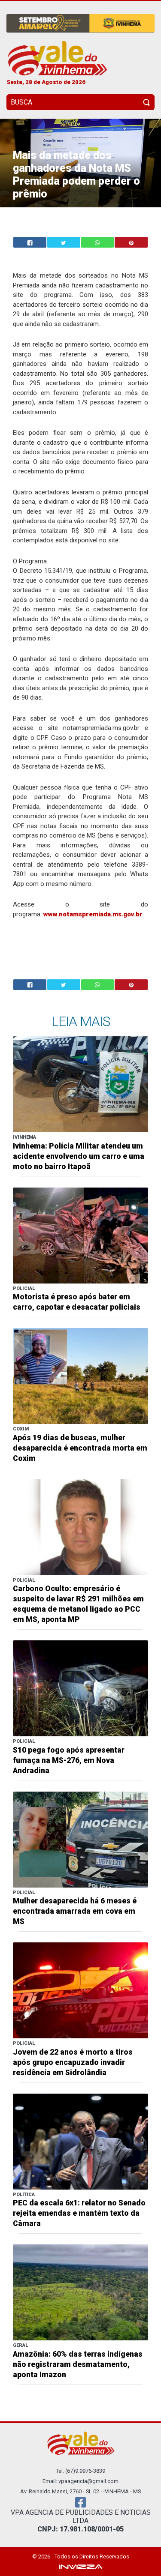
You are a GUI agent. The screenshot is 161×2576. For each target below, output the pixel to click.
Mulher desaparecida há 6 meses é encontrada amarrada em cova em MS (75, 1911)
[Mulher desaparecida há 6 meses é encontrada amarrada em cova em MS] (80, 1839)
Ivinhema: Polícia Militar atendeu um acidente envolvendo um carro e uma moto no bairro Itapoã (79, 1156)
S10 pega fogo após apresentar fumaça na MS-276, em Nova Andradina (69, 1760)
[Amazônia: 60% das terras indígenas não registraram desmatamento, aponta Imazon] (80, 2292)
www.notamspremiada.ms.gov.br (93, 914)
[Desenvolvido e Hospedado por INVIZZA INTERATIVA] (81, 2566)
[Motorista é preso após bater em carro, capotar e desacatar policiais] (80, 1235)
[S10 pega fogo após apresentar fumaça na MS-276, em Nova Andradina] (80, 1688)
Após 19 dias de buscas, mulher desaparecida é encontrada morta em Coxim (80, 1448)
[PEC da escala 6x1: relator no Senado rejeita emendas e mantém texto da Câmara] (80, 2141)
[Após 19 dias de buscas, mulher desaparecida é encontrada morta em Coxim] (80, 1375)
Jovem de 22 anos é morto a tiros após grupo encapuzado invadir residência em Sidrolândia (73, 2062)
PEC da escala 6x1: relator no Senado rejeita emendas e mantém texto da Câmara (79, 2213)
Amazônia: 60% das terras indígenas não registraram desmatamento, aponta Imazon (78, 2364)
